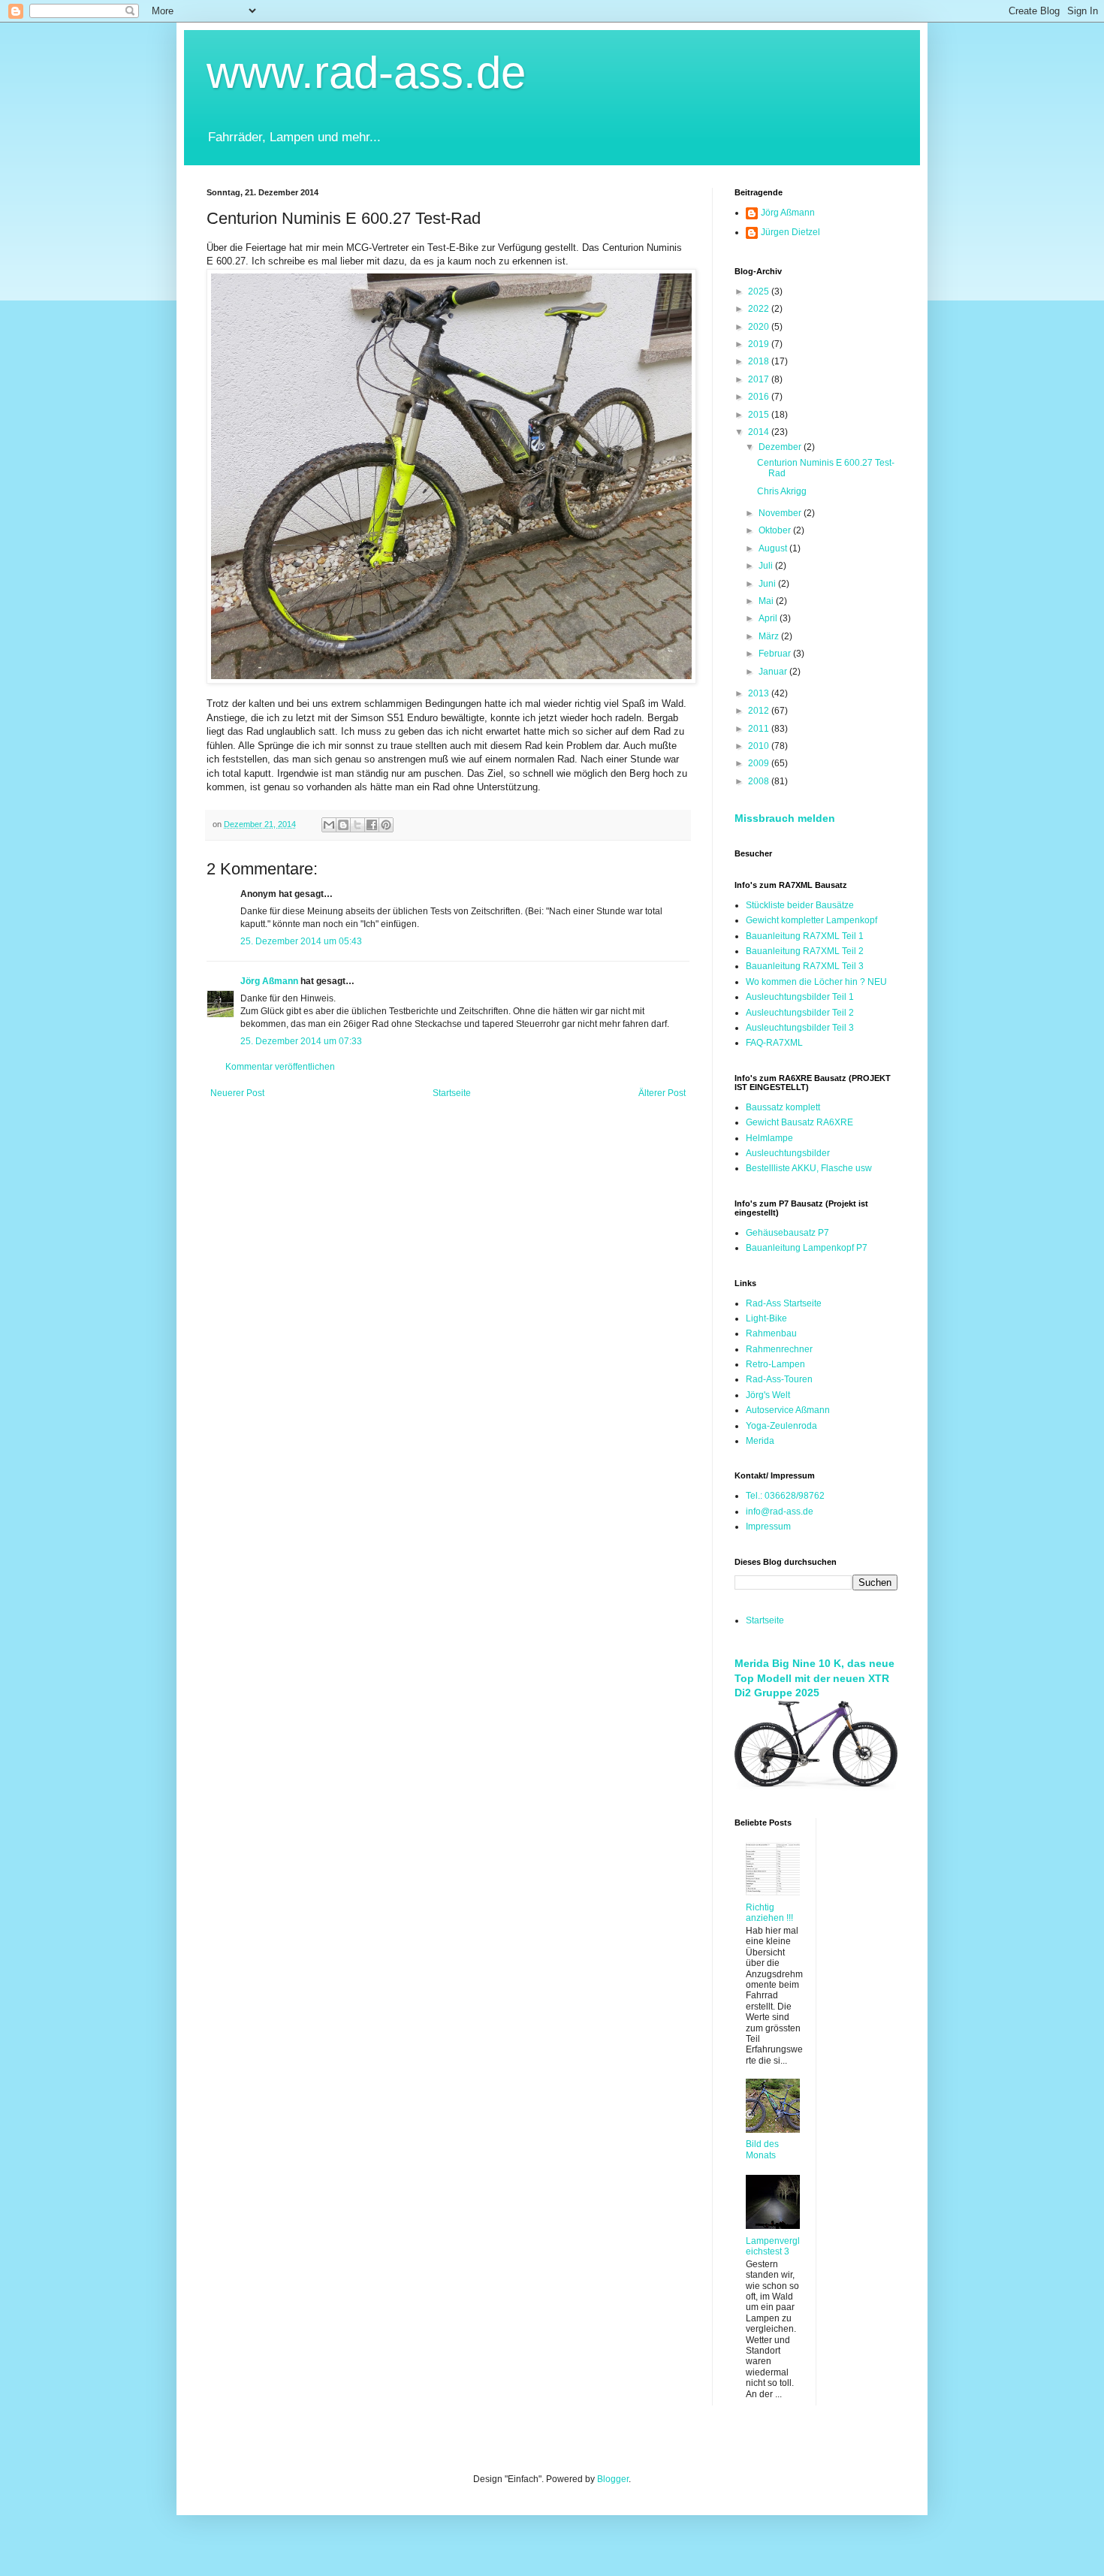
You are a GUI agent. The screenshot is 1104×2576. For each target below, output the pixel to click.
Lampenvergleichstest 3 (773, 2246)
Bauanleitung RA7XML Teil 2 (805, 951)
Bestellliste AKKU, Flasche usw (809, 1168)
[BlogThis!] (343, 825)
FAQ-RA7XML (774, 1043)
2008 (760, 781)
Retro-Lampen (775, 1364)
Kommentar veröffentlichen (280, 1067)
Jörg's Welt (768, 1395)
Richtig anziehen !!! (769, 1913)
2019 (760, 344)
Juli (767, 566)
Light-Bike (766, 1318)
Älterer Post (662, 1093)
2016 (760, 397)
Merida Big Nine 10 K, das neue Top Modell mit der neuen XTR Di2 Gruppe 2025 (814, 1678)
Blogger (613, 2479)
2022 (760, 309)
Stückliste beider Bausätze (800, 905)
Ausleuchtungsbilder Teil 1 (800, 997)
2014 (760, 432)
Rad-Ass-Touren (779, 1379)
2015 (760, 415)
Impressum (768, 1527)
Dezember (781, 447)
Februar (776, 654)
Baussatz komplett (783, 1107)
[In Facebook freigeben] (372, 825)
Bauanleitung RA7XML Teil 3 (805, 966)
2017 (760, 379)
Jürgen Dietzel (790, 232)
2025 (760, 291)
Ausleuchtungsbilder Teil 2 (800, 1013)
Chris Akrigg (782, 491)
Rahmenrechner (779, 1349)
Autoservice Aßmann (788, 1410)
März (770, 636)
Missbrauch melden (785, 818)
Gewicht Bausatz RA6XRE (799, 1122)
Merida (760, 1441)
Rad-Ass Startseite (784, 1303)
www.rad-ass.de (366, 72)
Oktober (776, 530)
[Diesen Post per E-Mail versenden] (329, 825)
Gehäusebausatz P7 (787, 1233)
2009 (760, 763)
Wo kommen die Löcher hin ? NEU (816, 982)
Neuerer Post (237, 1093)
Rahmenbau (771, 1333)
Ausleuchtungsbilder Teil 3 (800, 1028)
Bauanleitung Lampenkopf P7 (807, 1248)
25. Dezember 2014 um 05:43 (301, 941)
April (769, 618)
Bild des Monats (762, 2149)
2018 (760, 361)
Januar (774, 672)
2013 (760, 693)
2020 (760, 327)
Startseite (452, 1093)
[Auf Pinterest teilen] (386, 825)
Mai (767, 601)
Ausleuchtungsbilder (788, 1153)
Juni (768, 584)
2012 (760, 711)
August (774, 548)
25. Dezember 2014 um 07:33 (301, 1041)
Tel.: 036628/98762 (785, 1496)
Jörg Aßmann (269, 981)
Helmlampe (769, 1138)
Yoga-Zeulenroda (781, 1426)
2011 (760, 729)
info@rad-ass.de (780, 1511)
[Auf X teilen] (357, 825)
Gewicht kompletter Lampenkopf (811, 920)
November (781, 513)
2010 (760, 746)
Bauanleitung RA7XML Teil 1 (805, 936)
